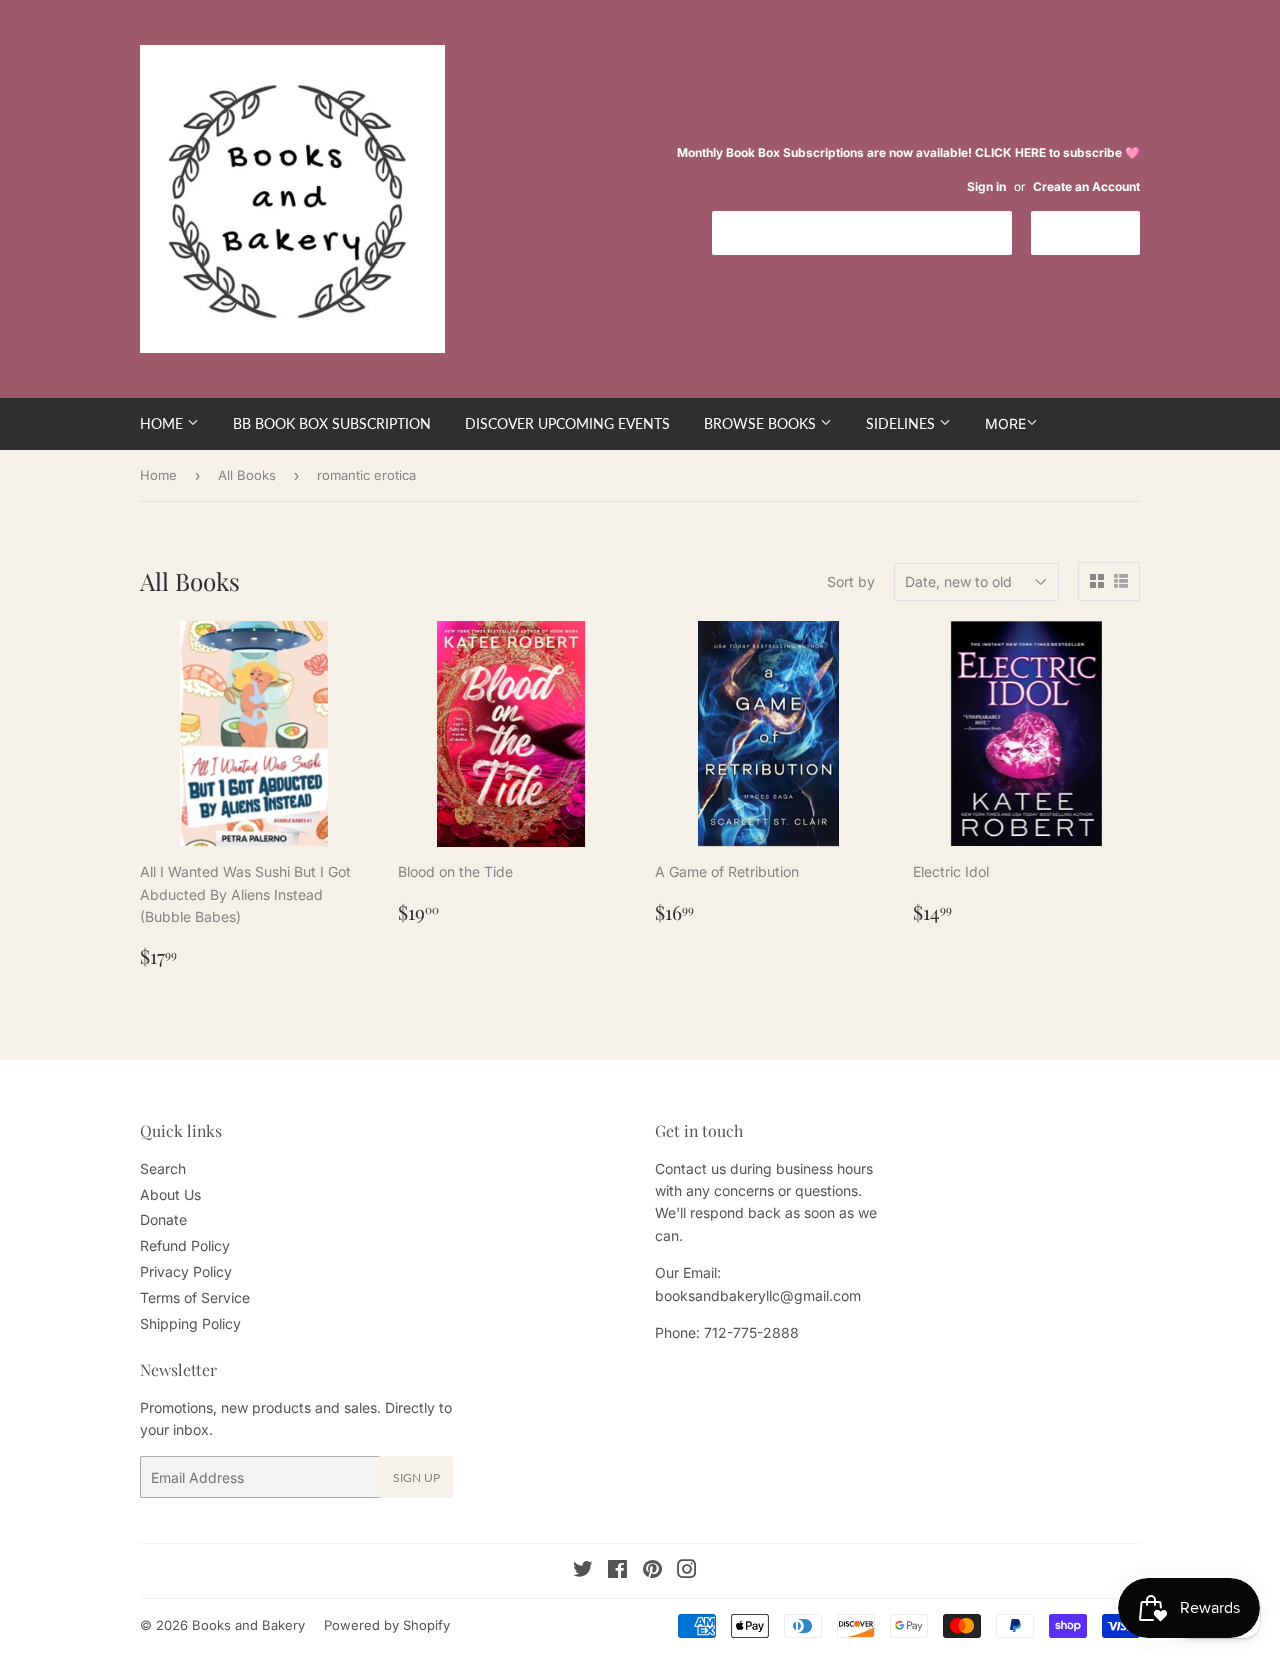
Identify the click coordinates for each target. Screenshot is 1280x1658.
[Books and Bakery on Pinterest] (652, 1571)
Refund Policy (185, 1245)
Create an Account (1086, 186)
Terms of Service (195, 1297)
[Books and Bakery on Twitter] (583, 1571)
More (1005, 423)
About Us (170, 1194)
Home (163, 423)
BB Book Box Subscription (332, 423)
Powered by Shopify (387, 1625)
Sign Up (416, 1477)
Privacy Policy (186, 1271)
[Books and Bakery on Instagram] (687, 1571)
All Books (247, 475)
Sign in (986, 186)
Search (163, 1168)
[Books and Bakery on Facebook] (617, 1571)
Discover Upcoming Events (567, 423)
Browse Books (762, 423)
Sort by (851, 581)
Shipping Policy (190, 1323)
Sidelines (902, 423)
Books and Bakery (248, 1625)
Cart (1100, 231)
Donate (163, 1219)
